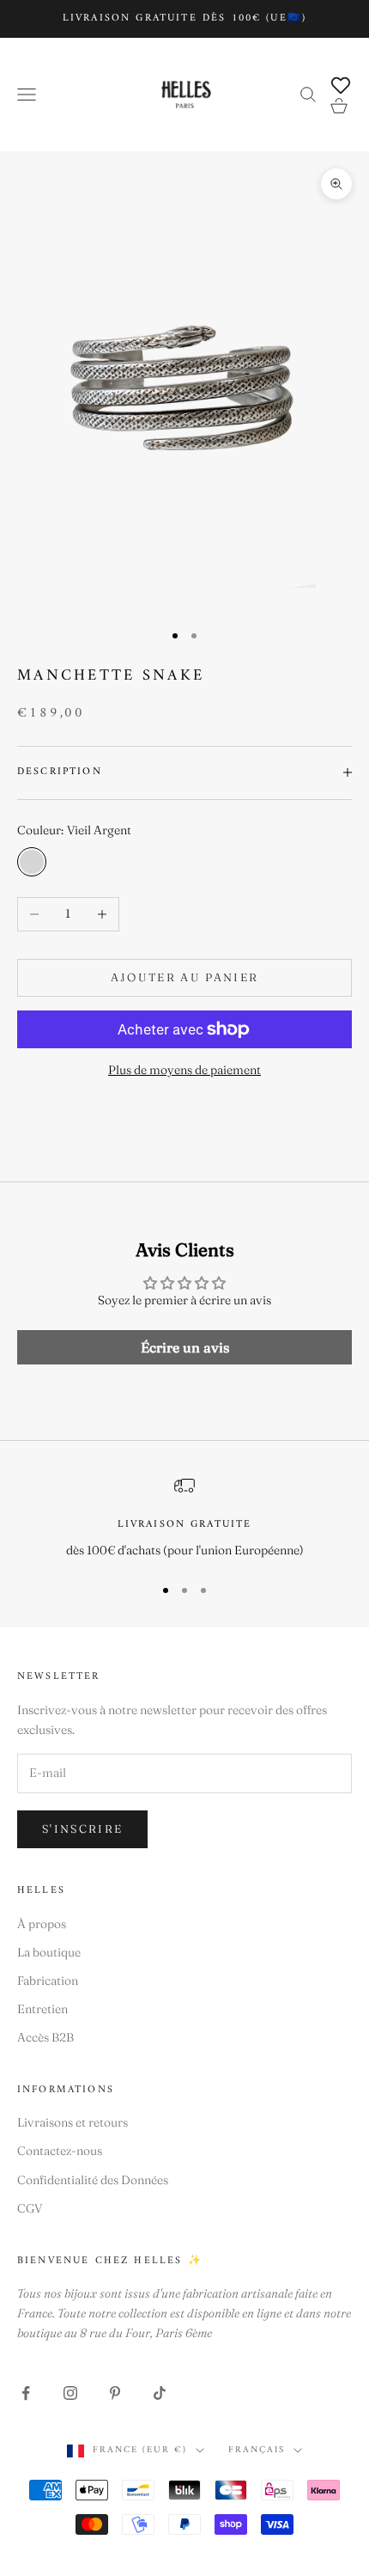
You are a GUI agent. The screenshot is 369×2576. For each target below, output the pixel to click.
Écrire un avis (185, 1347)
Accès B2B (45, 2037)
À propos (42, 1924)
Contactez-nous (60, 2151)
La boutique (49, 1952)
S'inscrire (82, 1828)
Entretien (42, 2009)
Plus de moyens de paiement (184, 1070)
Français (257, 2451)
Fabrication (48, 1981)
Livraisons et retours (73, 2122)
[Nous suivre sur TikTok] (160, 2393)
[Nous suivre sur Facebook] (26, 2393)
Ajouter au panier (185, 977)
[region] (184, 1518)
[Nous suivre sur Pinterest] (115, 2393)
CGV (30, 2208)
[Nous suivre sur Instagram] (70, 2393)
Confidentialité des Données (93, 2180)
